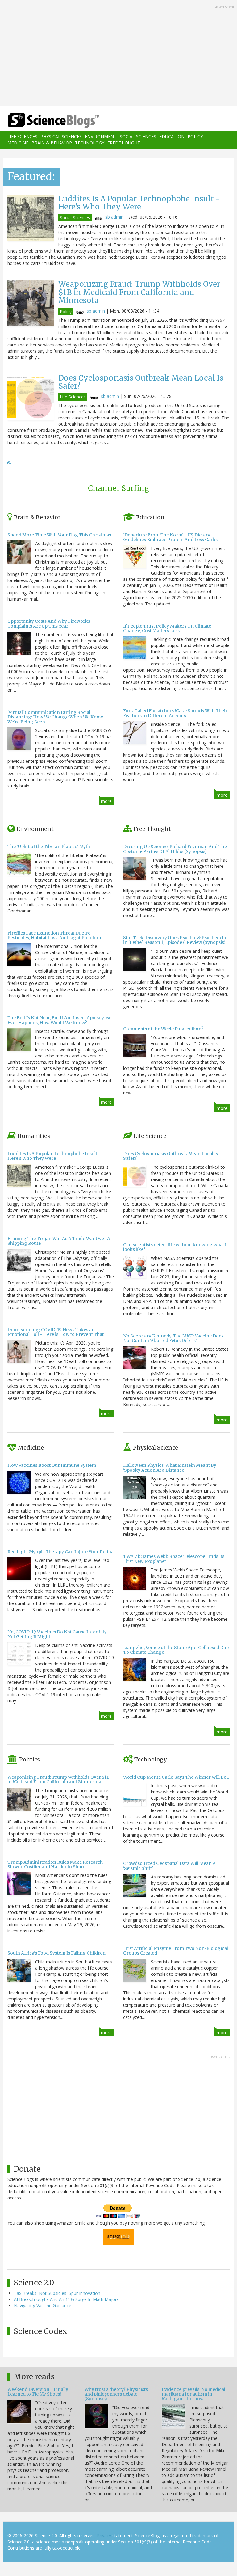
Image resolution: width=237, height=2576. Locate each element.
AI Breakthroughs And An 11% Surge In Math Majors (66, 2299)
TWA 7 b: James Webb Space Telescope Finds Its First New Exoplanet (174, 1559)
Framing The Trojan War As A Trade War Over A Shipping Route (59, 1241)
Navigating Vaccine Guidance (43, 2305)
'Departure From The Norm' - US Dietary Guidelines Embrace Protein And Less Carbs (170, 537)
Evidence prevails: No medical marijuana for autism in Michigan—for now (193, 2394)
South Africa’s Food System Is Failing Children (56, 1953)
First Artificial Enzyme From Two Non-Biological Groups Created (176, 1951)
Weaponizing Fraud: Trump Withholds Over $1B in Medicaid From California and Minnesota (139, 292)
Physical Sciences (61, 137)
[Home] (44, 121)
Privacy (104, 2536)
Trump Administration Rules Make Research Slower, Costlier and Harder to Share (55, 1864)
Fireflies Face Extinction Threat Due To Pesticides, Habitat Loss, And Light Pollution (54, 935)
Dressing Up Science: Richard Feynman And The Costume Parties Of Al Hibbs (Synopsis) (175, 849)
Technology (90, 143)
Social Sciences (138, 137)
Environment (101, 137)
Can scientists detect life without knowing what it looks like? (175, 1247)
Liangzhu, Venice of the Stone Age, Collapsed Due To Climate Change (176, 1650)
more (106, 801)
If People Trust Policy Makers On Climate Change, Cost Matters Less (167, 628)
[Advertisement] (118, 54)
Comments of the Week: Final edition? (163, 1029)
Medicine (18, 143)
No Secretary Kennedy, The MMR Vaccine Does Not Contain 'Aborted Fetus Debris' (173, 1338)
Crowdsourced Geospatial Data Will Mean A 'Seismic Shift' (169, 1866)
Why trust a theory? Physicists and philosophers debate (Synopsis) (116, 2394)
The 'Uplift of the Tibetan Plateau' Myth (49, 847)
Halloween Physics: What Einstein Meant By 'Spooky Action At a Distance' (170, 1468)
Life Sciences (22, 137)
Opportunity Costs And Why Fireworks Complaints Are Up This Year (49, 623)
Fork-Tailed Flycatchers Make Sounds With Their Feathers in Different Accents (175, 713)
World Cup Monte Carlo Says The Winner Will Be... (176, 1777)
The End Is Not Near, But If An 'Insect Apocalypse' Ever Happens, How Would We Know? (60, 1020)
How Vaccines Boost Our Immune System (52, 1465)
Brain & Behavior (52, 143)
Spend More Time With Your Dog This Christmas (59, 535)
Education (172, 137)
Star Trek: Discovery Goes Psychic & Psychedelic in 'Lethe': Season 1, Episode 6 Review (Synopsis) (175, 940)
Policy (195, 137)
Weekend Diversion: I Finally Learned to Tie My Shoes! (38, 2392)
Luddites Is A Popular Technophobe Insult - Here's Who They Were (139, 203)
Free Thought (124, 143)
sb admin (114, 217)
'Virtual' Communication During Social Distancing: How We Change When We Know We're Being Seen (55, 717)
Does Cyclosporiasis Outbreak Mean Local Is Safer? (141, 382)
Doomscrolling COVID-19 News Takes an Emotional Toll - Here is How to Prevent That (56, 1332)
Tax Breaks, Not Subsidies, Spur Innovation (57, 2293)
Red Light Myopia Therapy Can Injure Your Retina (60, 1552)
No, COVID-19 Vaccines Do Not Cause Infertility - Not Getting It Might (59, 1634)
